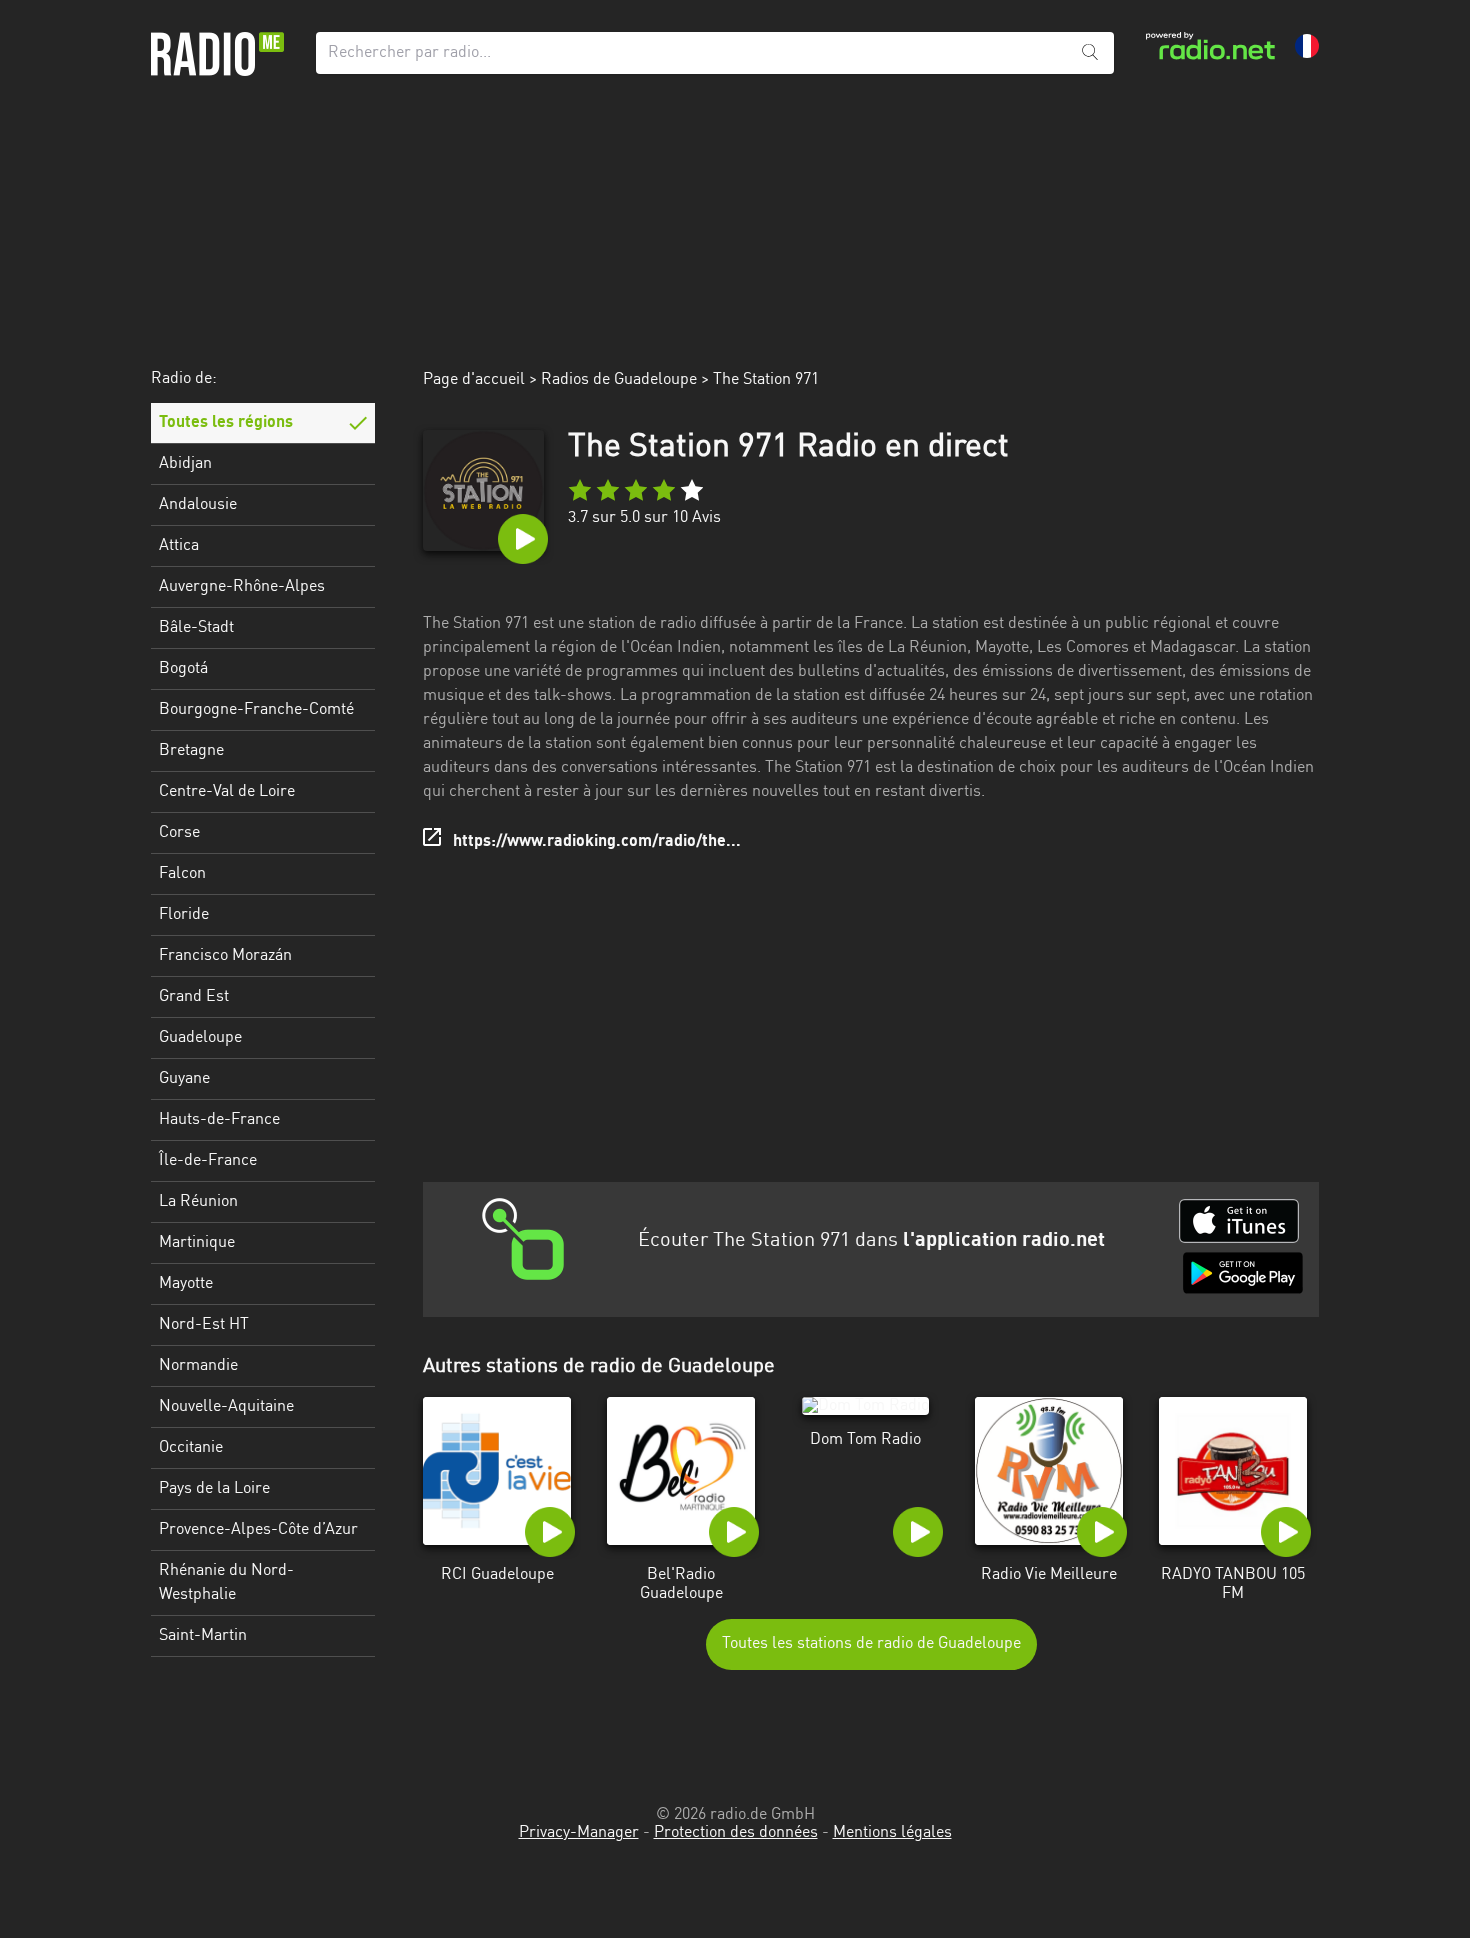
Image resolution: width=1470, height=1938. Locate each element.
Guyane (184, 1079)
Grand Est (194, 997)
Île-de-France (208, 1161)
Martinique (197, 1243)
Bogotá (183, 669)
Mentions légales (892, 1833)
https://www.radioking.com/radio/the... (597, 842)
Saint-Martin (203, 1636)
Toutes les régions (226, 423)
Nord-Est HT (204, 1325)
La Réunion (198, 1202)
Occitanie (191, 1448)
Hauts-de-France (219, 1120)
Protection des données (736, 1833)
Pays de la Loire (214, 1489)
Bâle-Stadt (196, 628)
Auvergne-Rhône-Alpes (242, 587)
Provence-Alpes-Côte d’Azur (258, 1530)
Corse (179, 833)
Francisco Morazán (225, 956)
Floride (184, 915)
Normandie (198, 1366)
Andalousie (198, 505)
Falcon (182, 874)
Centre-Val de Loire (227, 792)
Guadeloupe (200, 1038)
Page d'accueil (474, 380)
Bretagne (191, 751)
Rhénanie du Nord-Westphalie (226, 1583)
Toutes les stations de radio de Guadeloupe (871, 1644)
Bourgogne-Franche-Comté (256, 710)
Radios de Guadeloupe (619, 380)
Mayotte (186, 1284)
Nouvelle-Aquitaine (226, 1407)
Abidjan (185, 464)
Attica (179, 546)
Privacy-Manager (579, 1833)
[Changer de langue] (1307, 46)
